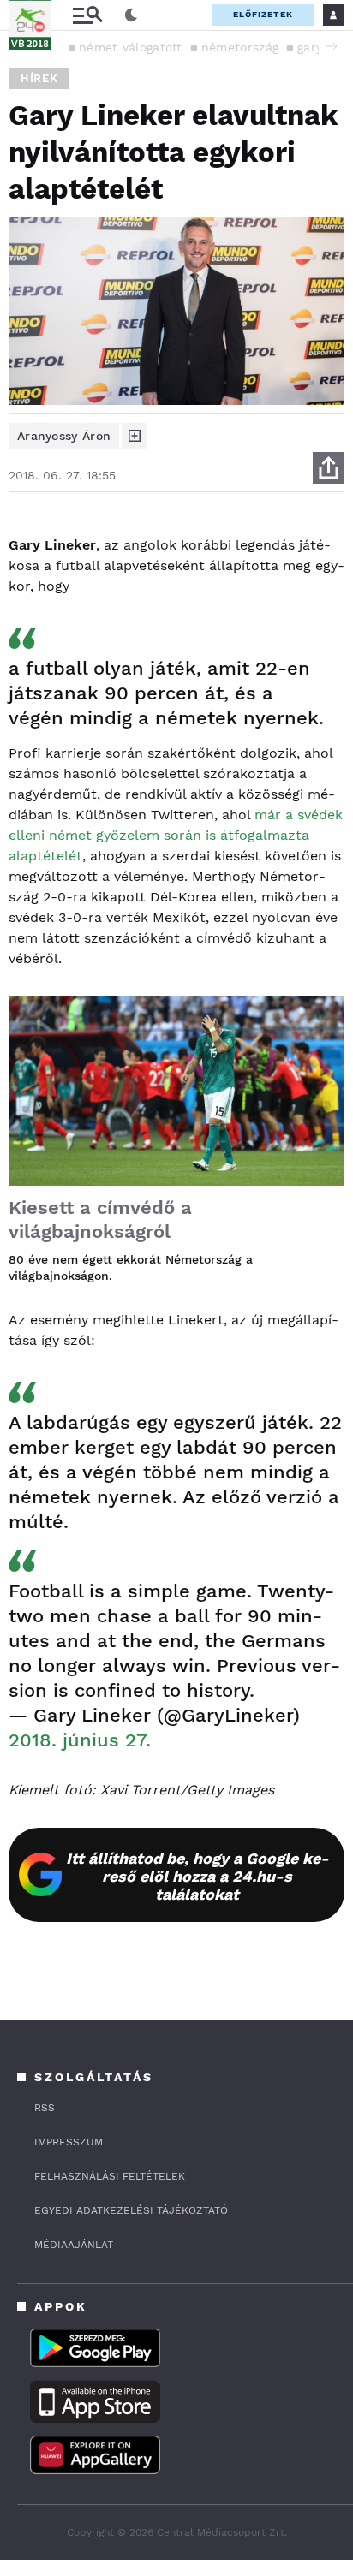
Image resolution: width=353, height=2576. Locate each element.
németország (240, 47)
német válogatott (131, 47)
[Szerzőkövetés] (135, 436)
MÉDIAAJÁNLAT (74, 2245)
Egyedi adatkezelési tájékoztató (131, 2210)
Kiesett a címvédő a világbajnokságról (100, 1220)
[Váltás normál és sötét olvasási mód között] (131, 15)
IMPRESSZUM (69, 2142)
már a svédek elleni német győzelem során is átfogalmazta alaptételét (176, 835)
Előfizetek (263, 14)
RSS (45, 2108)
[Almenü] (87, 15)
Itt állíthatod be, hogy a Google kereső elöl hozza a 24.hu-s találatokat (197, 1876)
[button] (332, 46)
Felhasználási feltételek (110, 2176)
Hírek (39, 78)
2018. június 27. (80, 1740)
